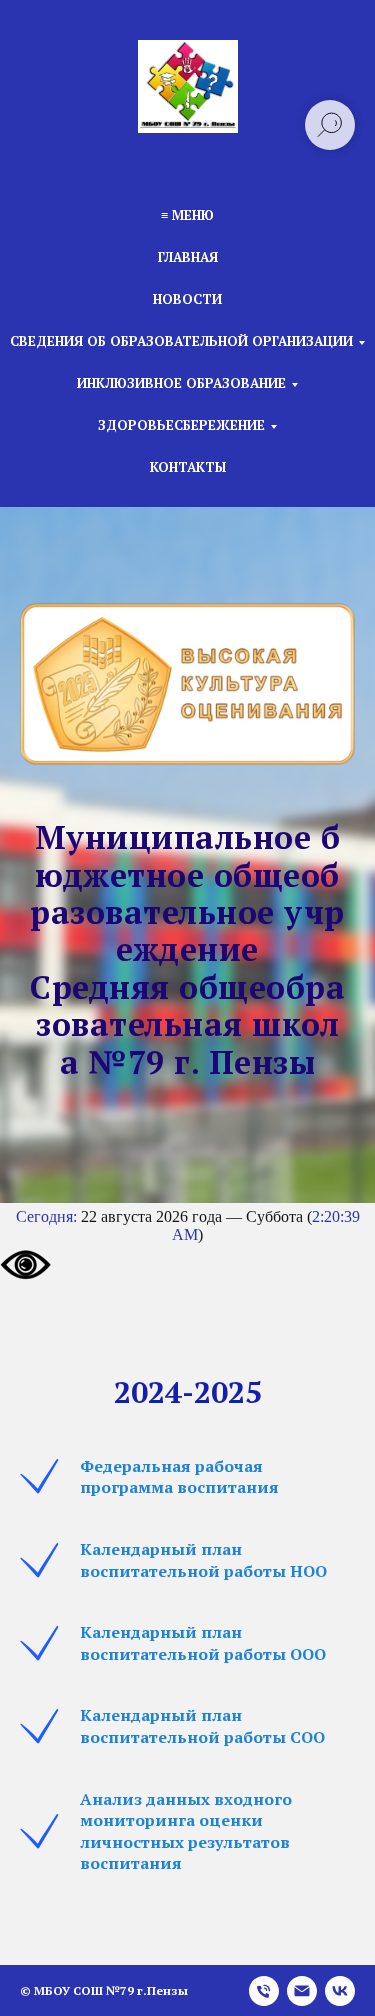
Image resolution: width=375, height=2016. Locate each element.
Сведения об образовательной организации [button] (181, 341)
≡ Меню (187, 215)
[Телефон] (264, 1984)
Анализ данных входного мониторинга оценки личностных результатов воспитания (186, 1824)
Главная (188, 257)
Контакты (188, 467)
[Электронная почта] (302, 1984)
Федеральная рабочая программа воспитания (179, 1470)
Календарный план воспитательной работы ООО (203, 1636)
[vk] (340, 1984)
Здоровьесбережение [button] (181, 425)
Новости (187, 299)
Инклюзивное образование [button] (181, 383)
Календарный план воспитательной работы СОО (202, 1719)
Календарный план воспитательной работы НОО (203, 1553)
